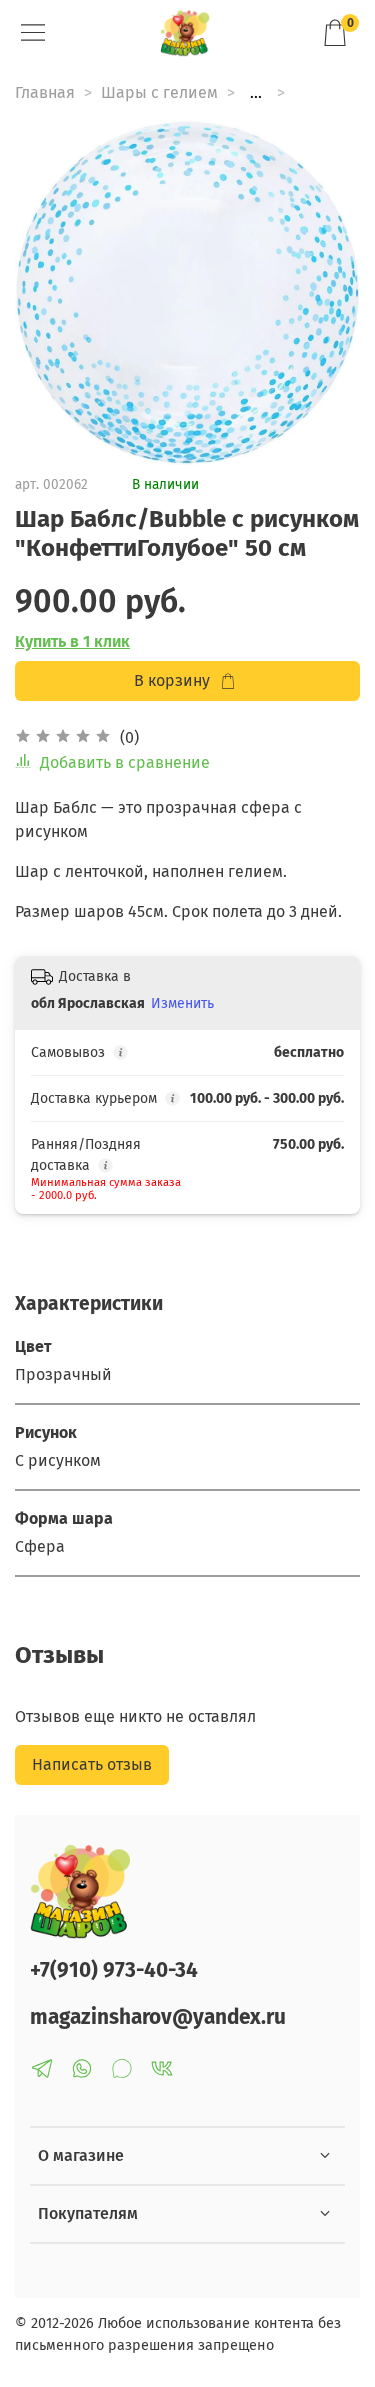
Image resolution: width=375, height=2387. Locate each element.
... (256, 93)
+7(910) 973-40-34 (114, 1970)
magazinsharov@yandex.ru (158, 2017)
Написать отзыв (92, 1764)
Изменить (182, 1003)
